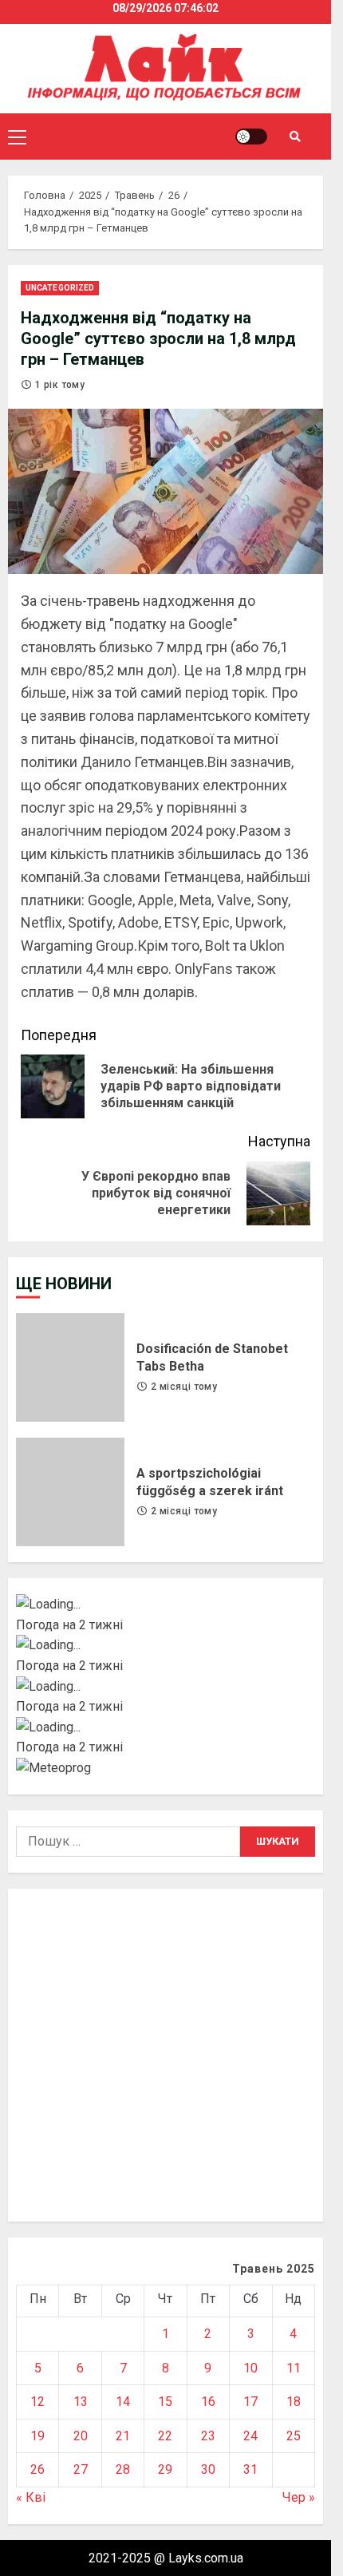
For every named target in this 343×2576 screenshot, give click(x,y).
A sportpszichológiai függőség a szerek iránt (70, 1492)
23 (208, 2436)
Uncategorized (60, 288)
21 (123, 2436)
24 (250, 2436)
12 (37, 2402)
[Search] (295, 137)
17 (250, 2402)
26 (37, 2469)
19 (37, 2436)
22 (165, 2436)
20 (81, 2436)
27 (81, 2469)
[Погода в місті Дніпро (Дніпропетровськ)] (166, 1645)
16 (208, 2402)
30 (208, 2469)
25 (294, 2436)
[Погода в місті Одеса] (166, 1727)
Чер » (299, 2497)
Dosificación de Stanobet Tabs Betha (70, 1367)
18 (294, 2402)
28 (123, 2469)
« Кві (31, 2497)
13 (81, 2402)
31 (250, 2469)
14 (123, 2402)
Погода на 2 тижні (69, 1625)
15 (165, 2402)
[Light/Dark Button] (251, 137)
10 (250, 2368)
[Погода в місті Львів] (166, 1687)
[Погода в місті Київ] (166, 1605)
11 (294, 2368)
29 (165, 2469)
